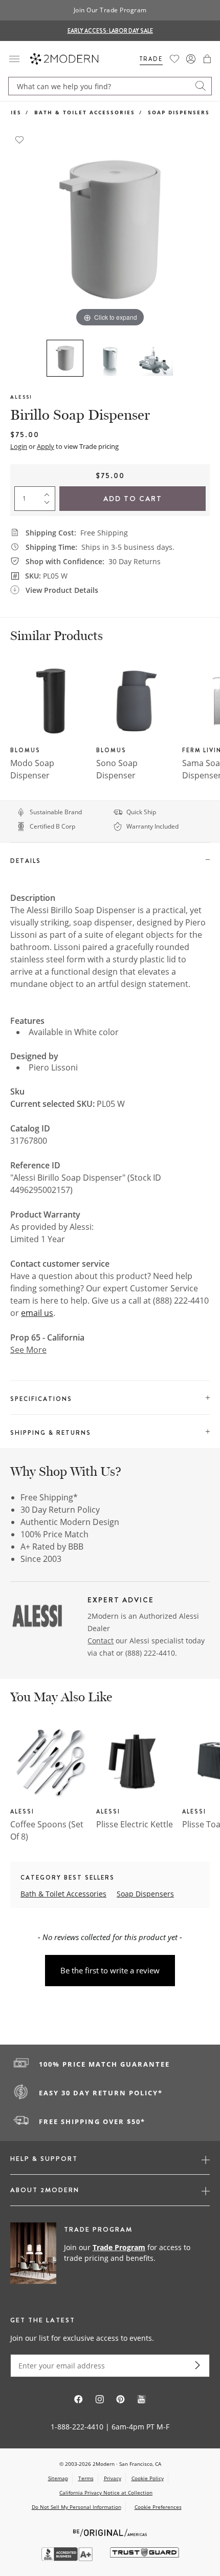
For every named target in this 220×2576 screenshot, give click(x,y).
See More (28, 1350)
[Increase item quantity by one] (49, 492)
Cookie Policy (148, 2478)
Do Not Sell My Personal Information (76, 2507)
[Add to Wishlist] (19, 139)
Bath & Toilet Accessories (85, 112)
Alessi (21, 397)
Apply (46, 446)
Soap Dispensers (179, 112)
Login (19, 446)
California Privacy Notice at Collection (106, 2492)
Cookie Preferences (158, 2507)
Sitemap (58, 2478)
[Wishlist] (174, 59)
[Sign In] (191, 59)
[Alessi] (37, 1617)
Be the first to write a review (110, 1970)
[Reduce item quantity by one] (49, 505)
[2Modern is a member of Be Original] (110, 2532)
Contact (101, 1641)
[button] (207, 59)
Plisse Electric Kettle (135, 1824)
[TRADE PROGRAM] (110, 2254)
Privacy (113, 2478)
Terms (86, 2478)
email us (37, 1313)
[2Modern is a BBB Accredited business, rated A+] (68, 2558)
